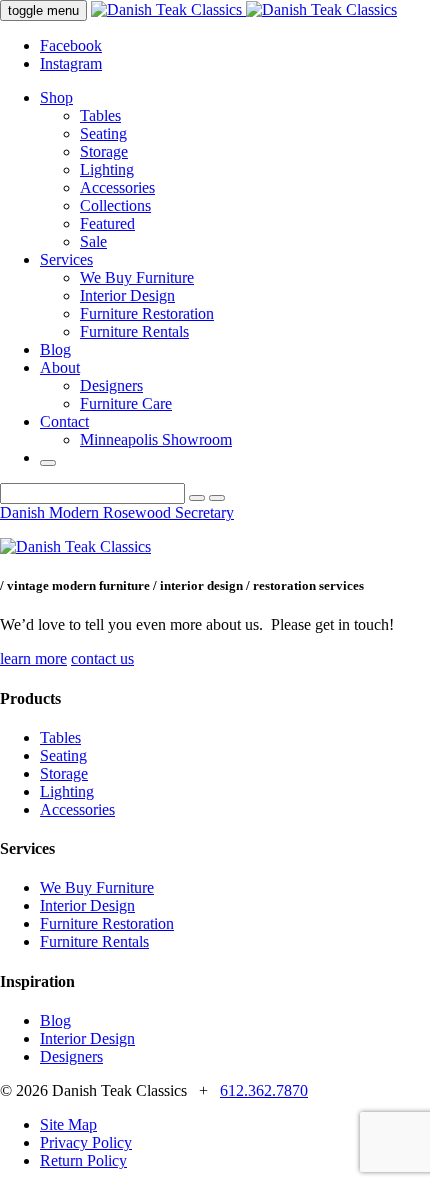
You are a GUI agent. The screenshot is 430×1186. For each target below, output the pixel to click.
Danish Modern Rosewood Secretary (117, 512)
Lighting (107, 169)
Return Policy (83, 1160)
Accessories (117, 187)
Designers (111, 385)
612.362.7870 (264, 1090)
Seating (103, 133)
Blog (55, 349)
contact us (102, 658)
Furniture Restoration (147, 313)
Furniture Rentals (134, 331)
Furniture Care (126, 403)
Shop (56, 97)
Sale (93, 241)
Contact (64, 421)
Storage (104, 151)
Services (66, 259)
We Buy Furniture (137, 277)
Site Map (68, 1124)
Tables (100, 115)
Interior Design (127, 295)
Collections (115, 205)
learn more (33, 658)
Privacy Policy (86, 1142)
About (60, 367)
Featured (107, 223)
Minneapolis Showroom (156, 439)
